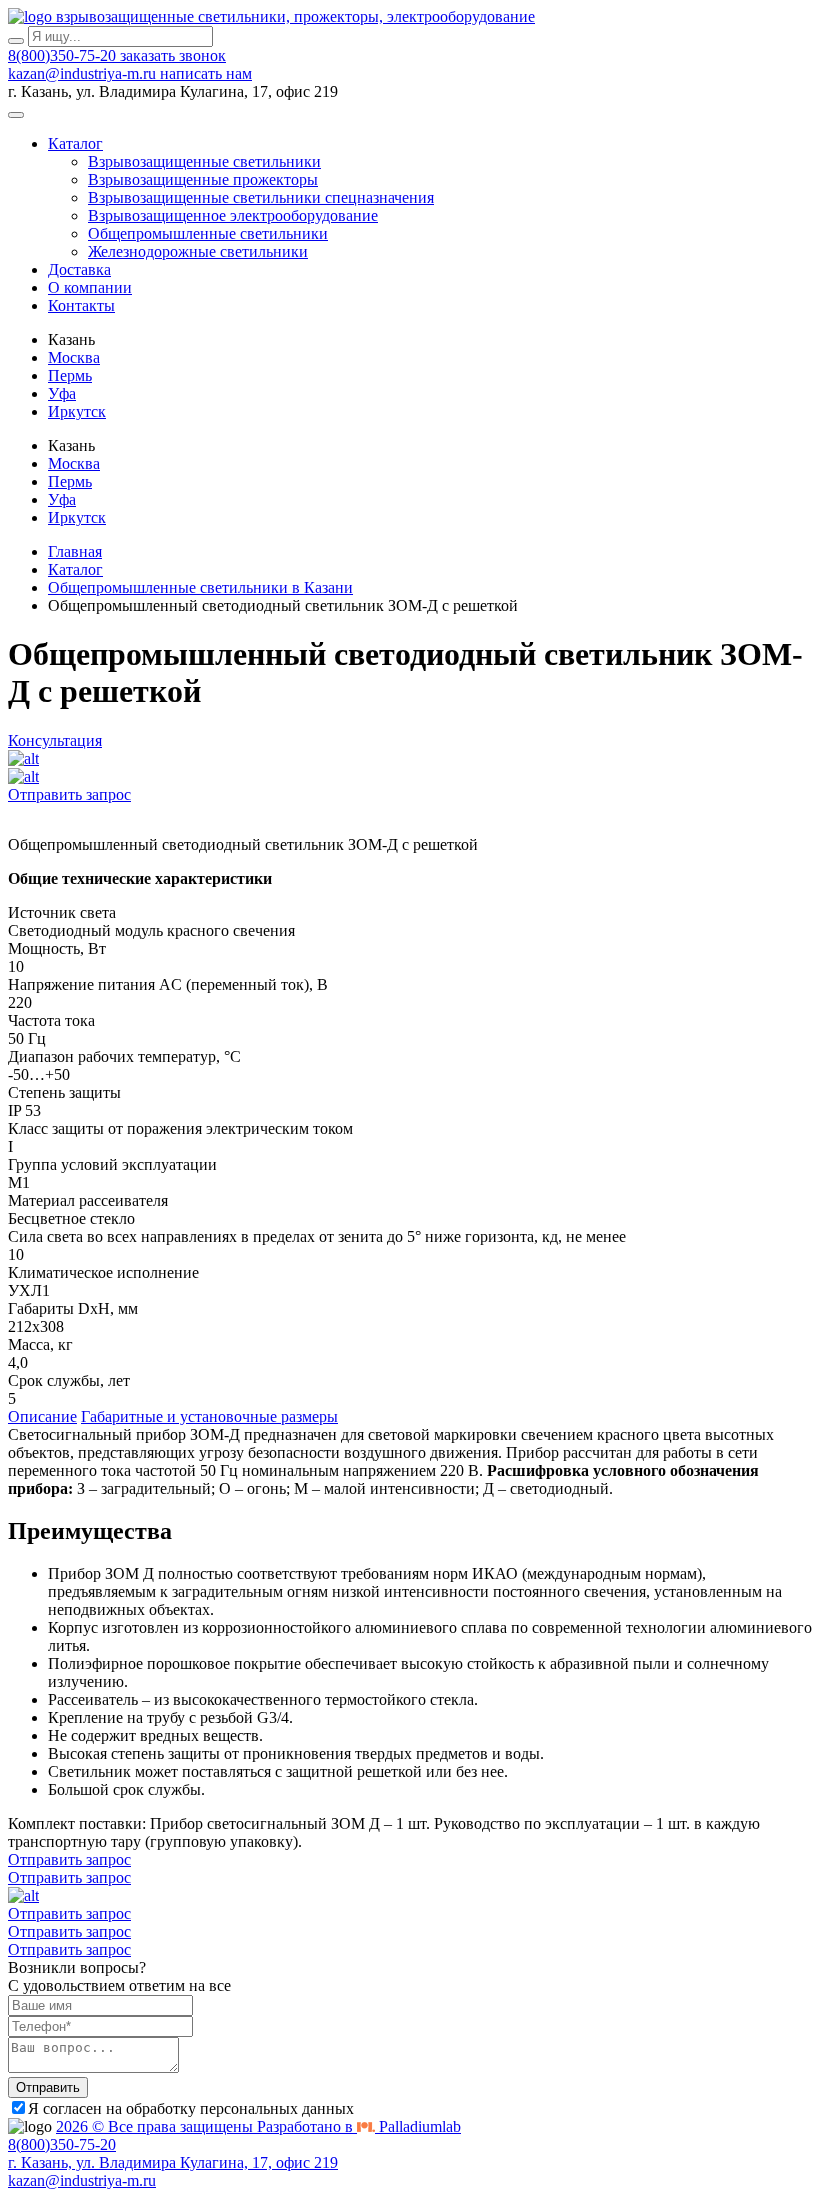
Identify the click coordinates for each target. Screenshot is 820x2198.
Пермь (70, 375)
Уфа (62, 393)
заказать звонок (173, 55)
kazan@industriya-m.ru (84, 73)
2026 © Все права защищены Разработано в (258, 2126)
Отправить (48, 2087)
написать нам (206, 73)
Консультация (55, 740)
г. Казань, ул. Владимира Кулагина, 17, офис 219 (173, 2162)
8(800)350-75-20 (64, 55)
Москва (74, 357)
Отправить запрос (69, 794)
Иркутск (77, 411)
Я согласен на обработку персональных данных (191, 2108)
